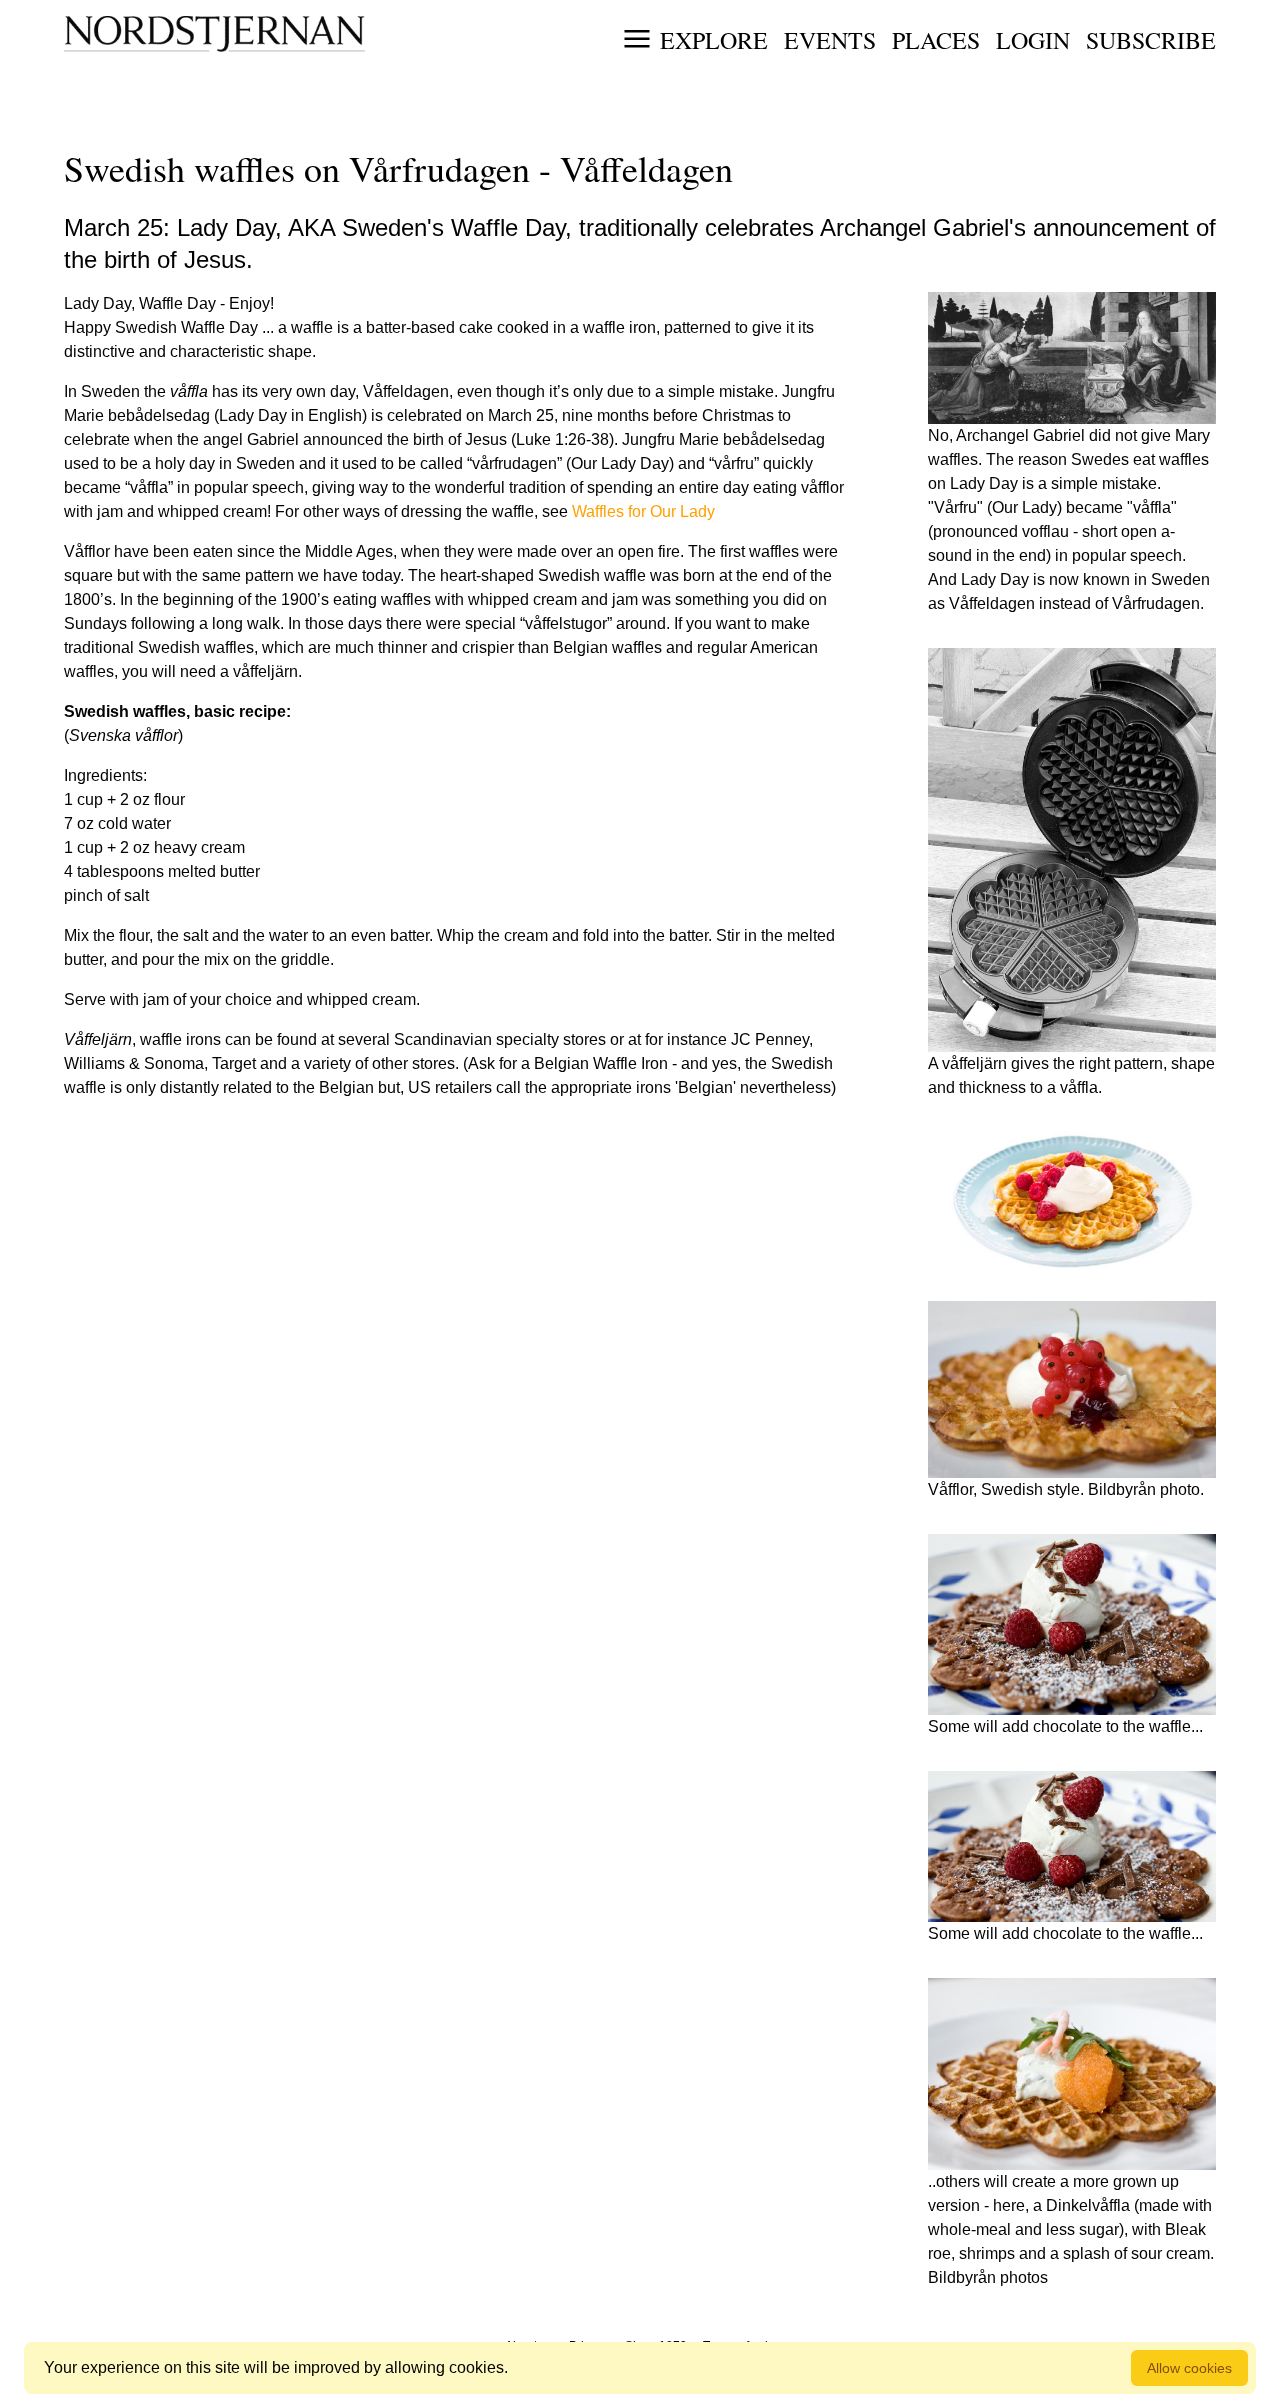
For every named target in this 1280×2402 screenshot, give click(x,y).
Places (936, 40)
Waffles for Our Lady (643, 511)
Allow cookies (1189, 2368)
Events (830, 40)
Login (1033, 40)
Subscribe (1151, 40)
